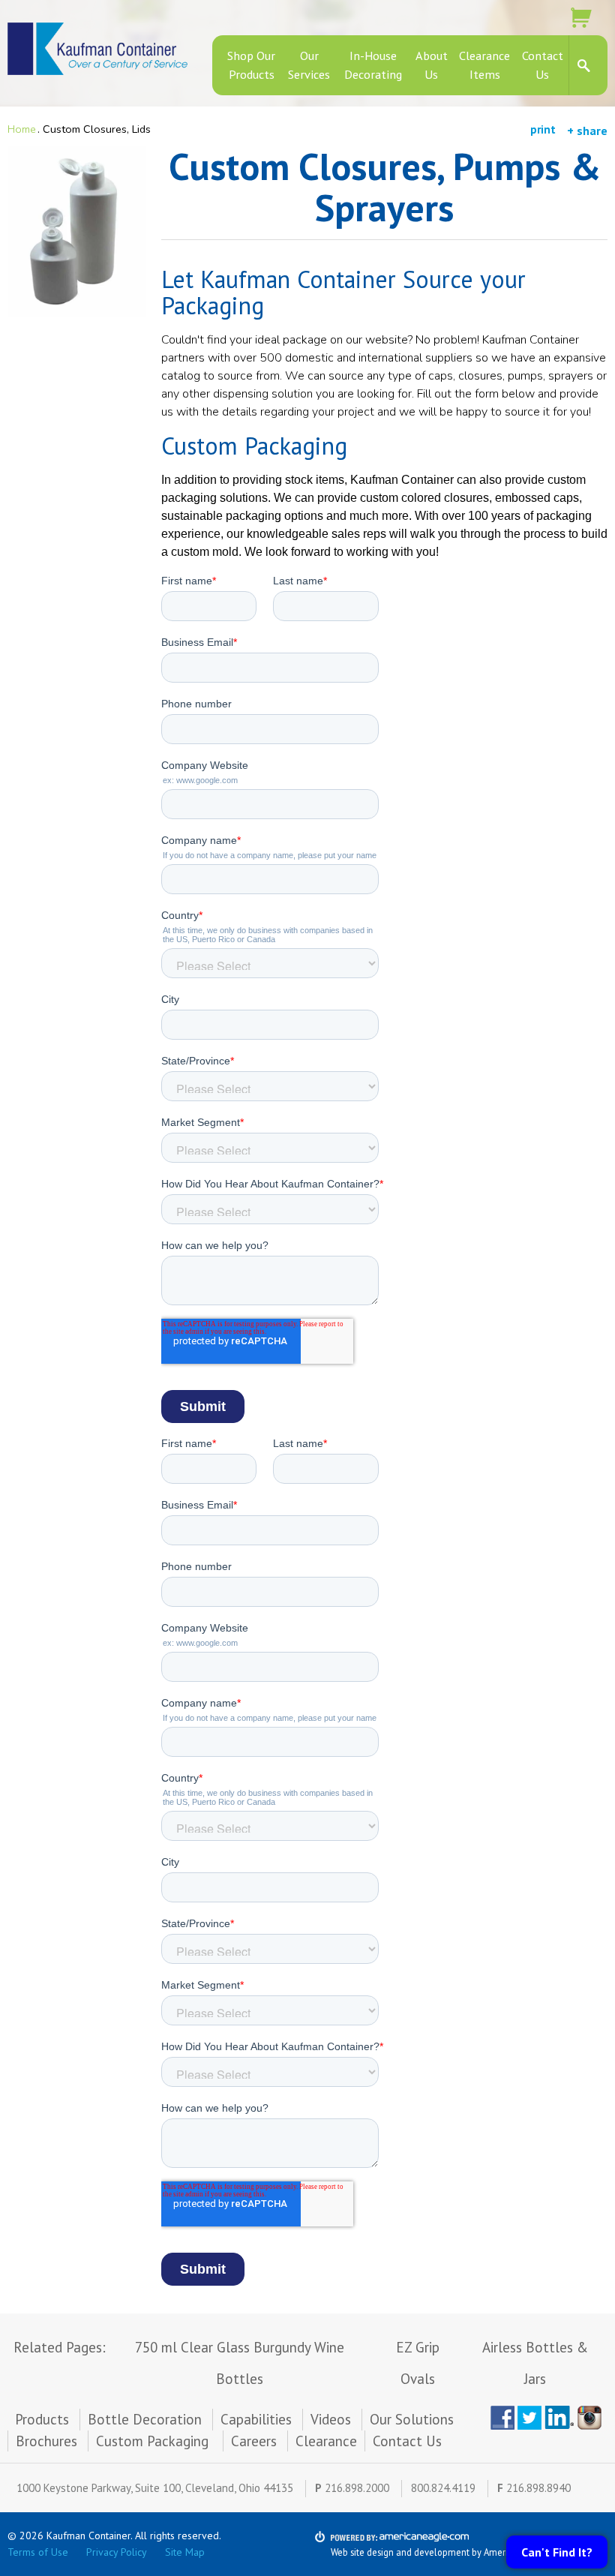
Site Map (185, 2552)
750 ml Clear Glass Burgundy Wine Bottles (240, 2363)
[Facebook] (502, 2418)
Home (22, 129)
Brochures (46, 2441)
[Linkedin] (559, 2418)
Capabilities (256, 2419)
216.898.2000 (357, 2488)
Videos (331, 2419)
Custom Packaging (154, 2441)
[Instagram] (592, 2418)
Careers (254, 2441)
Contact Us (407, 2441)
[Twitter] (529, 2418)
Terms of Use (38, 2552)
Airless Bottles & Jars (535, 2363)
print (543, 129)
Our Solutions (412, 2419)
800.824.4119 (443, 2488)
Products (42, 2419)
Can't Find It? (557, 2552)
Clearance (326, 2441)
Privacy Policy (117, 2552)
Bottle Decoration (145, 2419)
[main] (384, 1230)
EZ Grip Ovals (418, 2363)
